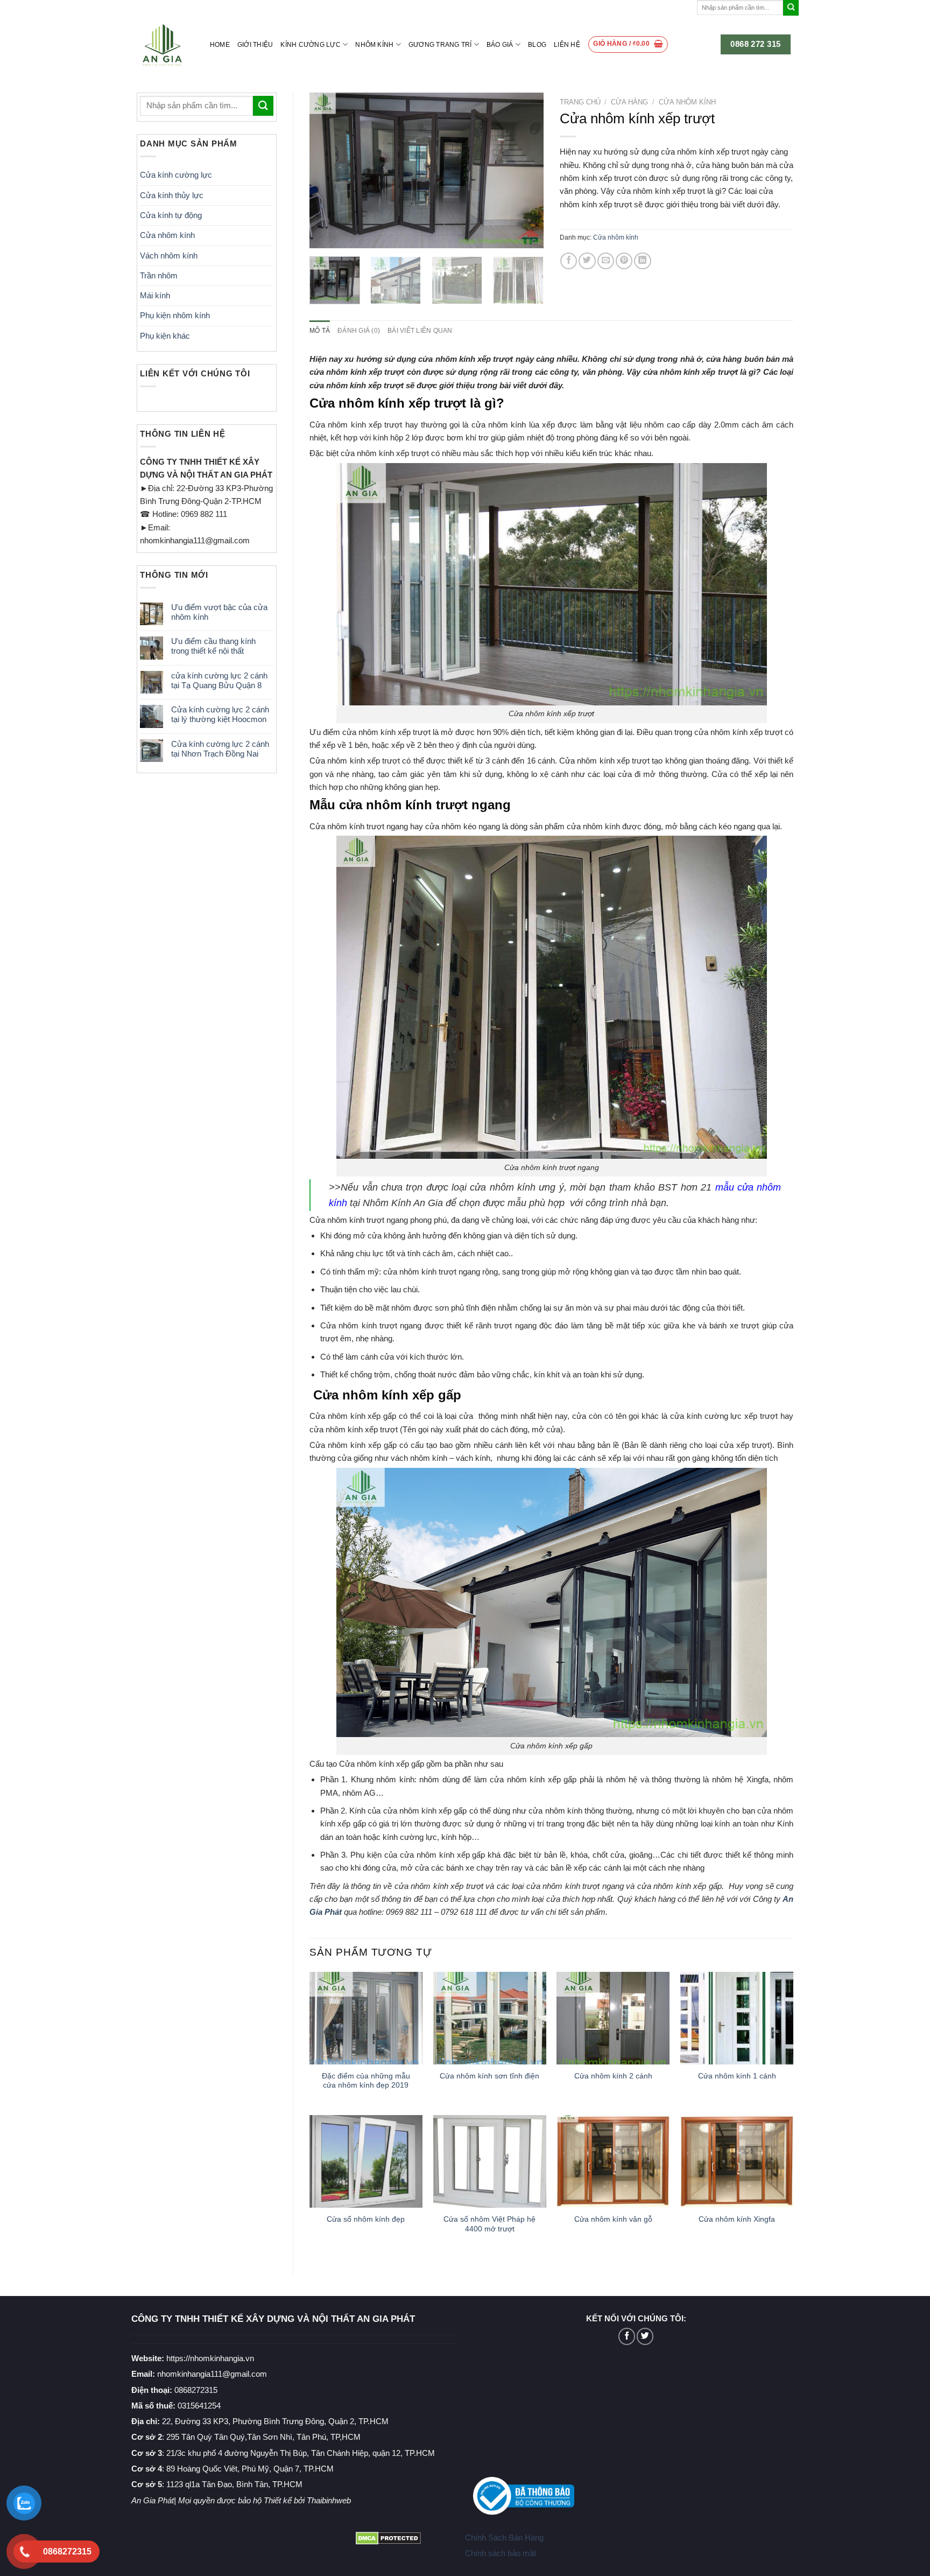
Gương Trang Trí (440, 45)
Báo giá (500, 45)
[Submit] (791, 8)
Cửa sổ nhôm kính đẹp (366, 2219)
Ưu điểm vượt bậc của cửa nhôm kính (219, 612)
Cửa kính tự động (171, 215)
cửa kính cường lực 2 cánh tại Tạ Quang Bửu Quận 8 (219, 680)
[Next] (525, 170)
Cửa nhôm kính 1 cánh (737, 2076)
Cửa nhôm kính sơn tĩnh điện (489, 2076)
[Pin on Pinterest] (624, 261)
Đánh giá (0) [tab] (359, 331)
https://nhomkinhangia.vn (193, 2358)
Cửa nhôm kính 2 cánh (613, 2076)
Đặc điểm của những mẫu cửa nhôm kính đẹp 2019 (366, 2081)
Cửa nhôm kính (167, 235)
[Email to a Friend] (606, 261)
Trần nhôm (159, 275)
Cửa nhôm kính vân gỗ (613, 2219)
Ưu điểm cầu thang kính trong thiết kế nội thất (213, 646)
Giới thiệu (255, 45)
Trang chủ (580, 102)
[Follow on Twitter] (645, 2336)
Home (220, 45)
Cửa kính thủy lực (172, 195)
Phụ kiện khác (165, 336)
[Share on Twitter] (587, 261)
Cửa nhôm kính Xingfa (737, 2219)
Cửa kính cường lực (176, 175)
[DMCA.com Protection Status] (388, 2537)
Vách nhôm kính (169, 255)
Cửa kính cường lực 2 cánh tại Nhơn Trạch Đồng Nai (220, 749)
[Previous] (328, 170)
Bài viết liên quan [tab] (420, 331)
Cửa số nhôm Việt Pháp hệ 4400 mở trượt (489, 2224)
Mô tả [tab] (320, 331)
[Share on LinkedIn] (642, 261)
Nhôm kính (374, 45)
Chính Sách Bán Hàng (504, 2537)
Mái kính (155, 295)
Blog (537, 45)
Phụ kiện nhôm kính (175, 315)
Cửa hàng (629, 102)
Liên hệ (567, 45)
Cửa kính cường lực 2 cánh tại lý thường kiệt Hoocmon (220, 714)
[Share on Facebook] (569, 261)
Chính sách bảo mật (501, 2553)
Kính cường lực (310, 45)
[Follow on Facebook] (627, 2336)
